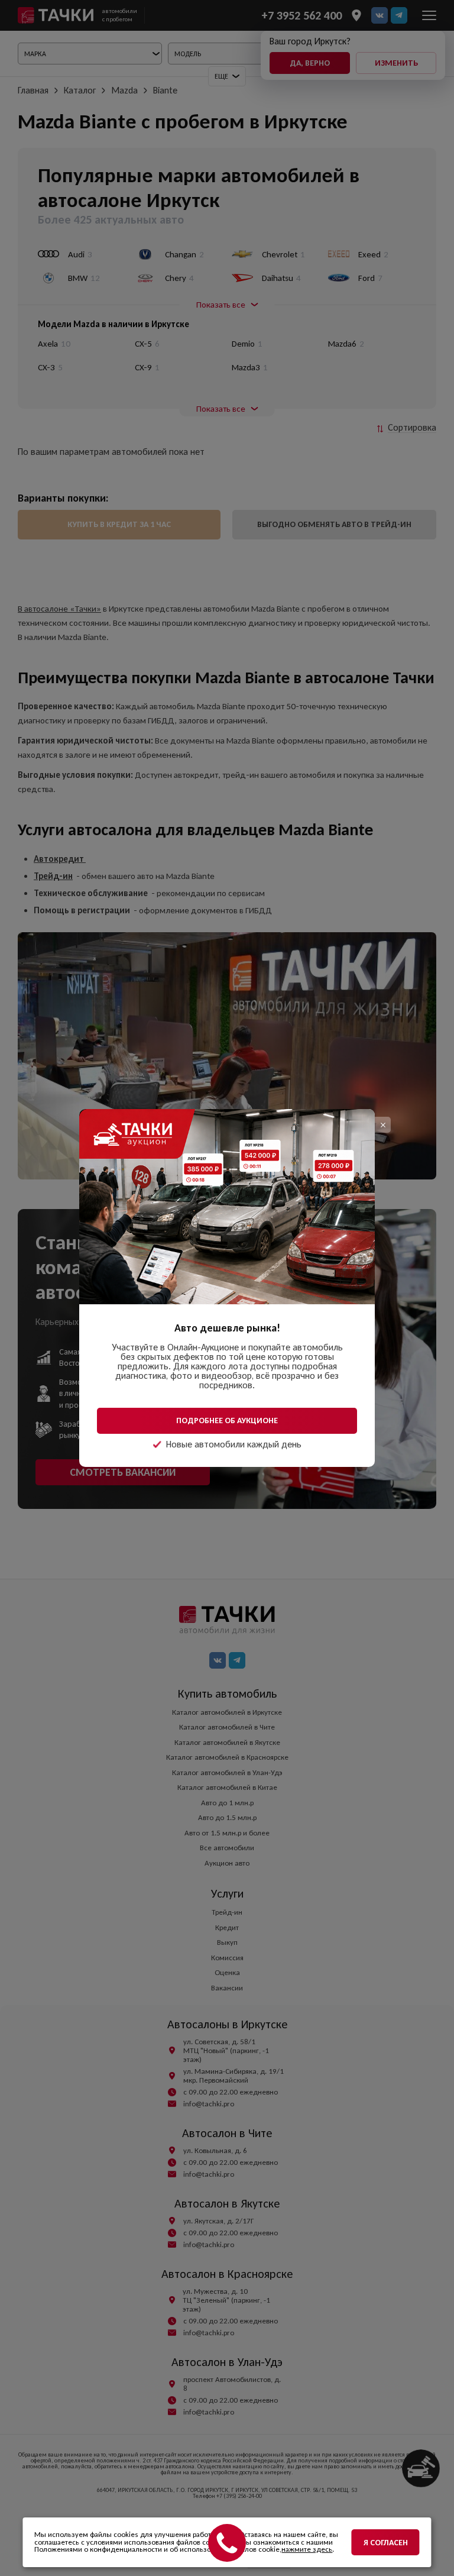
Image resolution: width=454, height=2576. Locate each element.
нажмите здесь (307, 2549)
